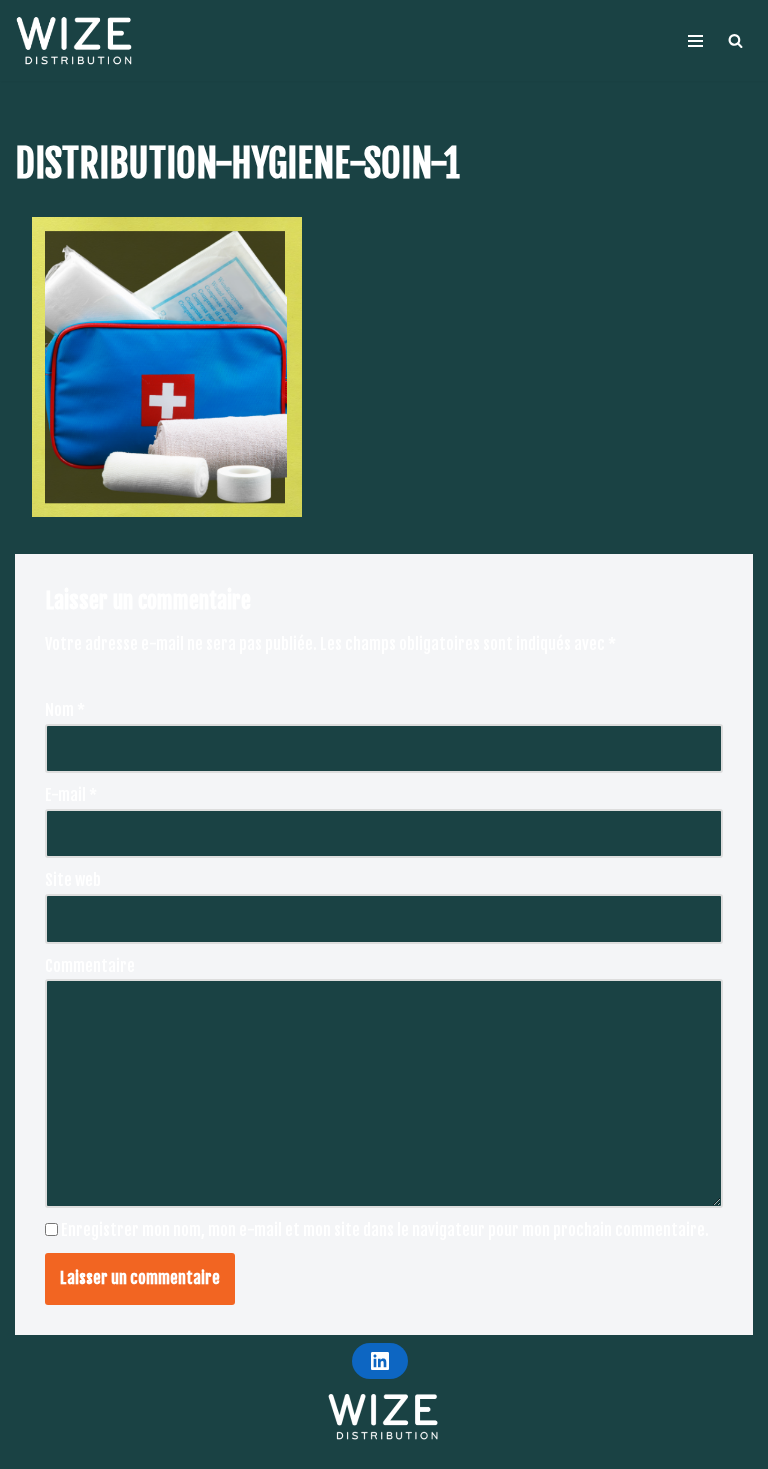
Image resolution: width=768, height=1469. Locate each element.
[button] (735, 40)
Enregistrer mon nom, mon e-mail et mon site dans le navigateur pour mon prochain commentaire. (385, 1230)
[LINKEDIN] (380, 1361)
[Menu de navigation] (695, 41)
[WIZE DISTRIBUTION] (75, 40)
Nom (65, 710)
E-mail (71, 795)
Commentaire (90, 966)
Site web (73, 880)
